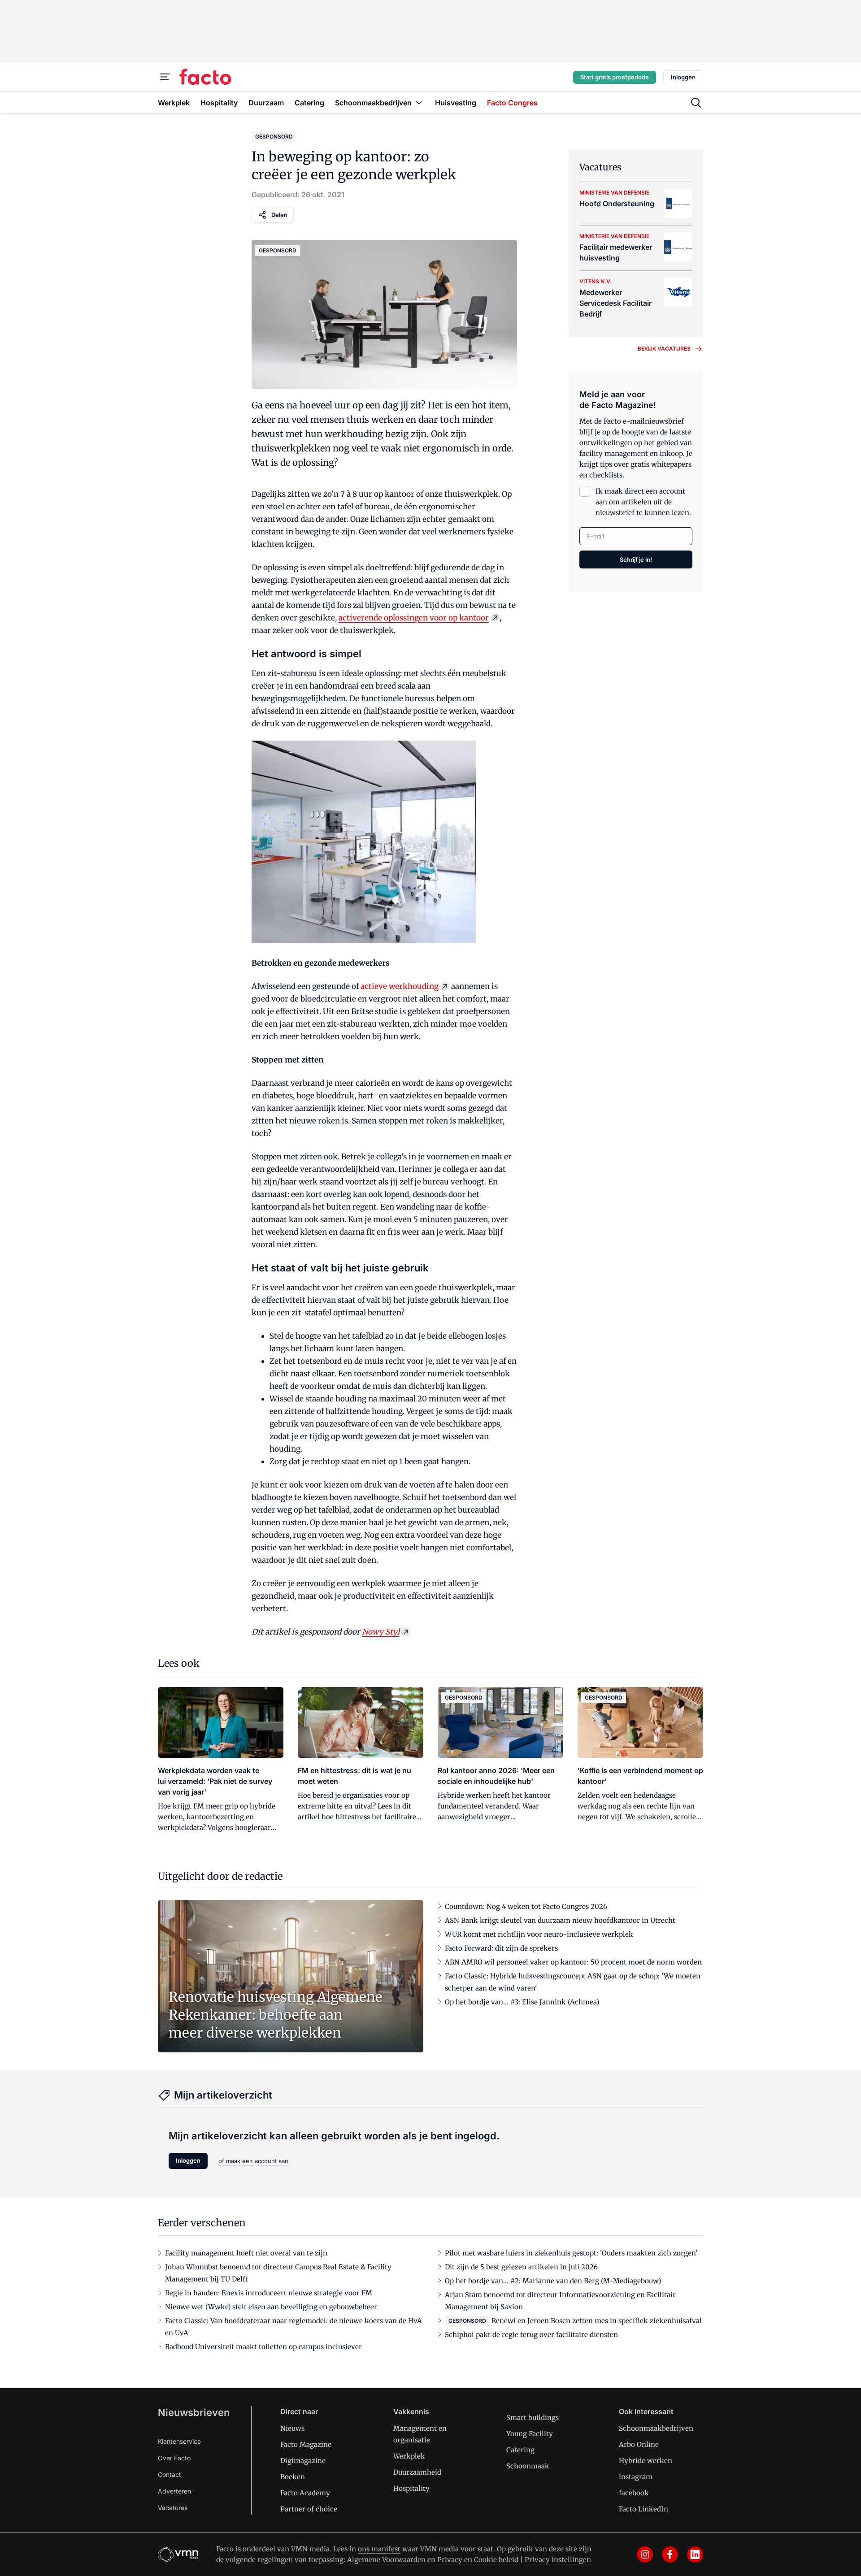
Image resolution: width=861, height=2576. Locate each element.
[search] (696, 103)
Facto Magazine (306, 2444)
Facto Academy (305, 2493)
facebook (634, 2493)
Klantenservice (179, 2441)
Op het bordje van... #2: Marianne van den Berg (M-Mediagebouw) (553, 2281)
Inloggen (683, 77)
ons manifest (379, 2549)
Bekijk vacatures (664, 349)
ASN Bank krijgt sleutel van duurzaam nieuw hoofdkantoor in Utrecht (560, 1920)
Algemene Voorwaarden (386, 2560)
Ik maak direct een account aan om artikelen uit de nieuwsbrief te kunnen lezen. (643, 502)
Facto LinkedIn (644, 2509)
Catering (520, 2450)
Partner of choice (309, 2509)
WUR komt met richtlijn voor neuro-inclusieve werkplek (539, 1934)
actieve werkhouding (400, 986)
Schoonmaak (528, 2466)
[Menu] (165, 77)
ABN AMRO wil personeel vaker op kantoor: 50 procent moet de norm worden (573, 1962)
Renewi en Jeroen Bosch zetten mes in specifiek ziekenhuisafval (597, 2321)
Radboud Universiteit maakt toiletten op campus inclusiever (263, 2347)
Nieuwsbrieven (194, 2412)
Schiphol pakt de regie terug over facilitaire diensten (531, 2335)
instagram (636, 2477)
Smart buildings (533, 2418)
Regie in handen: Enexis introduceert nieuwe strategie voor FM (269, 2293)
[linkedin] (695, 2554)
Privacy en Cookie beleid (478, 2560)
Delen (279, 215)
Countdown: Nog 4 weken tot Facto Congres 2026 (526, 1906)
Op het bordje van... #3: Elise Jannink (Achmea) (522, 2002)
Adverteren (174, 2491)
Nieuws (292, 2428)
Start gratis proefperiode (615, 77)
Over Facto (174, 2458)
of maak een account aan (253, 2161)
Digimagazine (303, 2461)
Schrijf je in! (636, 559)
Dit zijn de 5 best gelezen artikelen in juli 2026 (521, 2267)
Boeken (293, 2477)
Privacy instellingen (558, 2560)
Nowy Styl (381, 1632)
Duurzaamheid (417, 2472)
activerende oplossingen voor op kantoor (414, 618)
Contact (170, 2474)
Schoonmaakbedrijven (656, 2428)
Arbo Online (639, 2444)
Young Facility (530, 2434)
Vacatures (173, 2508)
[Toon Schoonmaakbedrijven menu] (419, 102)
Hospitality (411, 2488)
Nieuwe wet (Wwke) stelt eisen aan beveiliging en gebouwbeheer (271, 2307)
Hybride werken (646, 2461)
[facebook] (670, 2554)
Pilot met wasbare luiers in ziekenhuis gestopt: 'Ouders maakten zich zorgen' (571, 2253)
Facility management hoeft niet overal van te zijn (246, 2253)
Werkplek (409, 2456)
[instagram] (645, 2554)
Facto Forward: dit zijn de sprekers (501, 1948)
